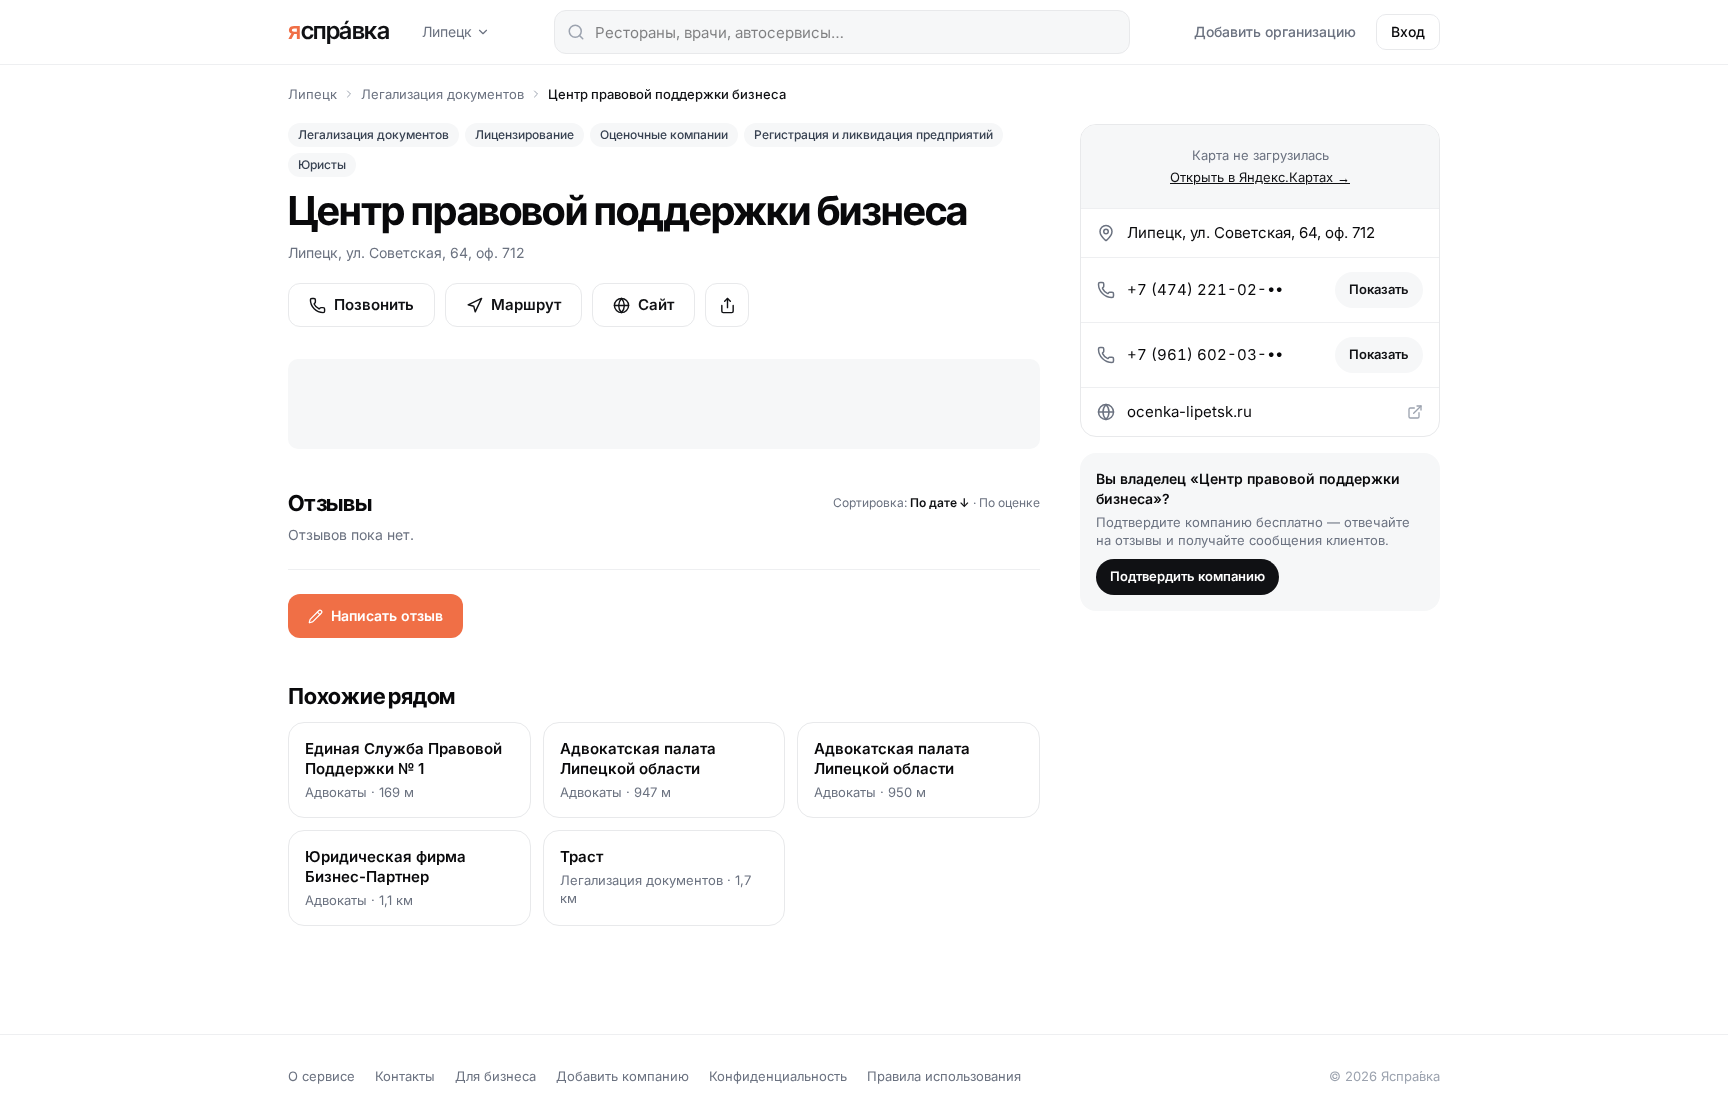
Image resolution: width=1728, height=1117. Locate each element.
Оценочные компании (664, 134)
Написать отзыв (387, 615)
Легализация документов (442, 94)
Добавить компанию (622, 1076)
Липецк (447, 31)
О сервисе (321, 1076)
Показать (1379, 289)
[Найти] (576, 32)
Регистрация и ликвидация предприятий (873, 134)
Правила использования (944, 1076)
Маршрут (526, 304)
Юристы (322, 164)
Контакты (405, 1076)
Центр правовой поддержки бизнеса (667, 94)
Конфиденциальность (778, 1076)
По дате (940, 502)
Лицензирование (524, 134)
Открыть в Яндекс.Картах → (1260, 177)
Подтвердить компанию (1187, 576)
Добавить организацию (1275, 31)
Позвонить (374, 304)
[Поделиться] (727, 305)
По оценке (1009, 502)
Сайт (656, 304)
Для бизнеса (495, 1076)
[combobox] (842, 32)
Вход (1408, 31)
